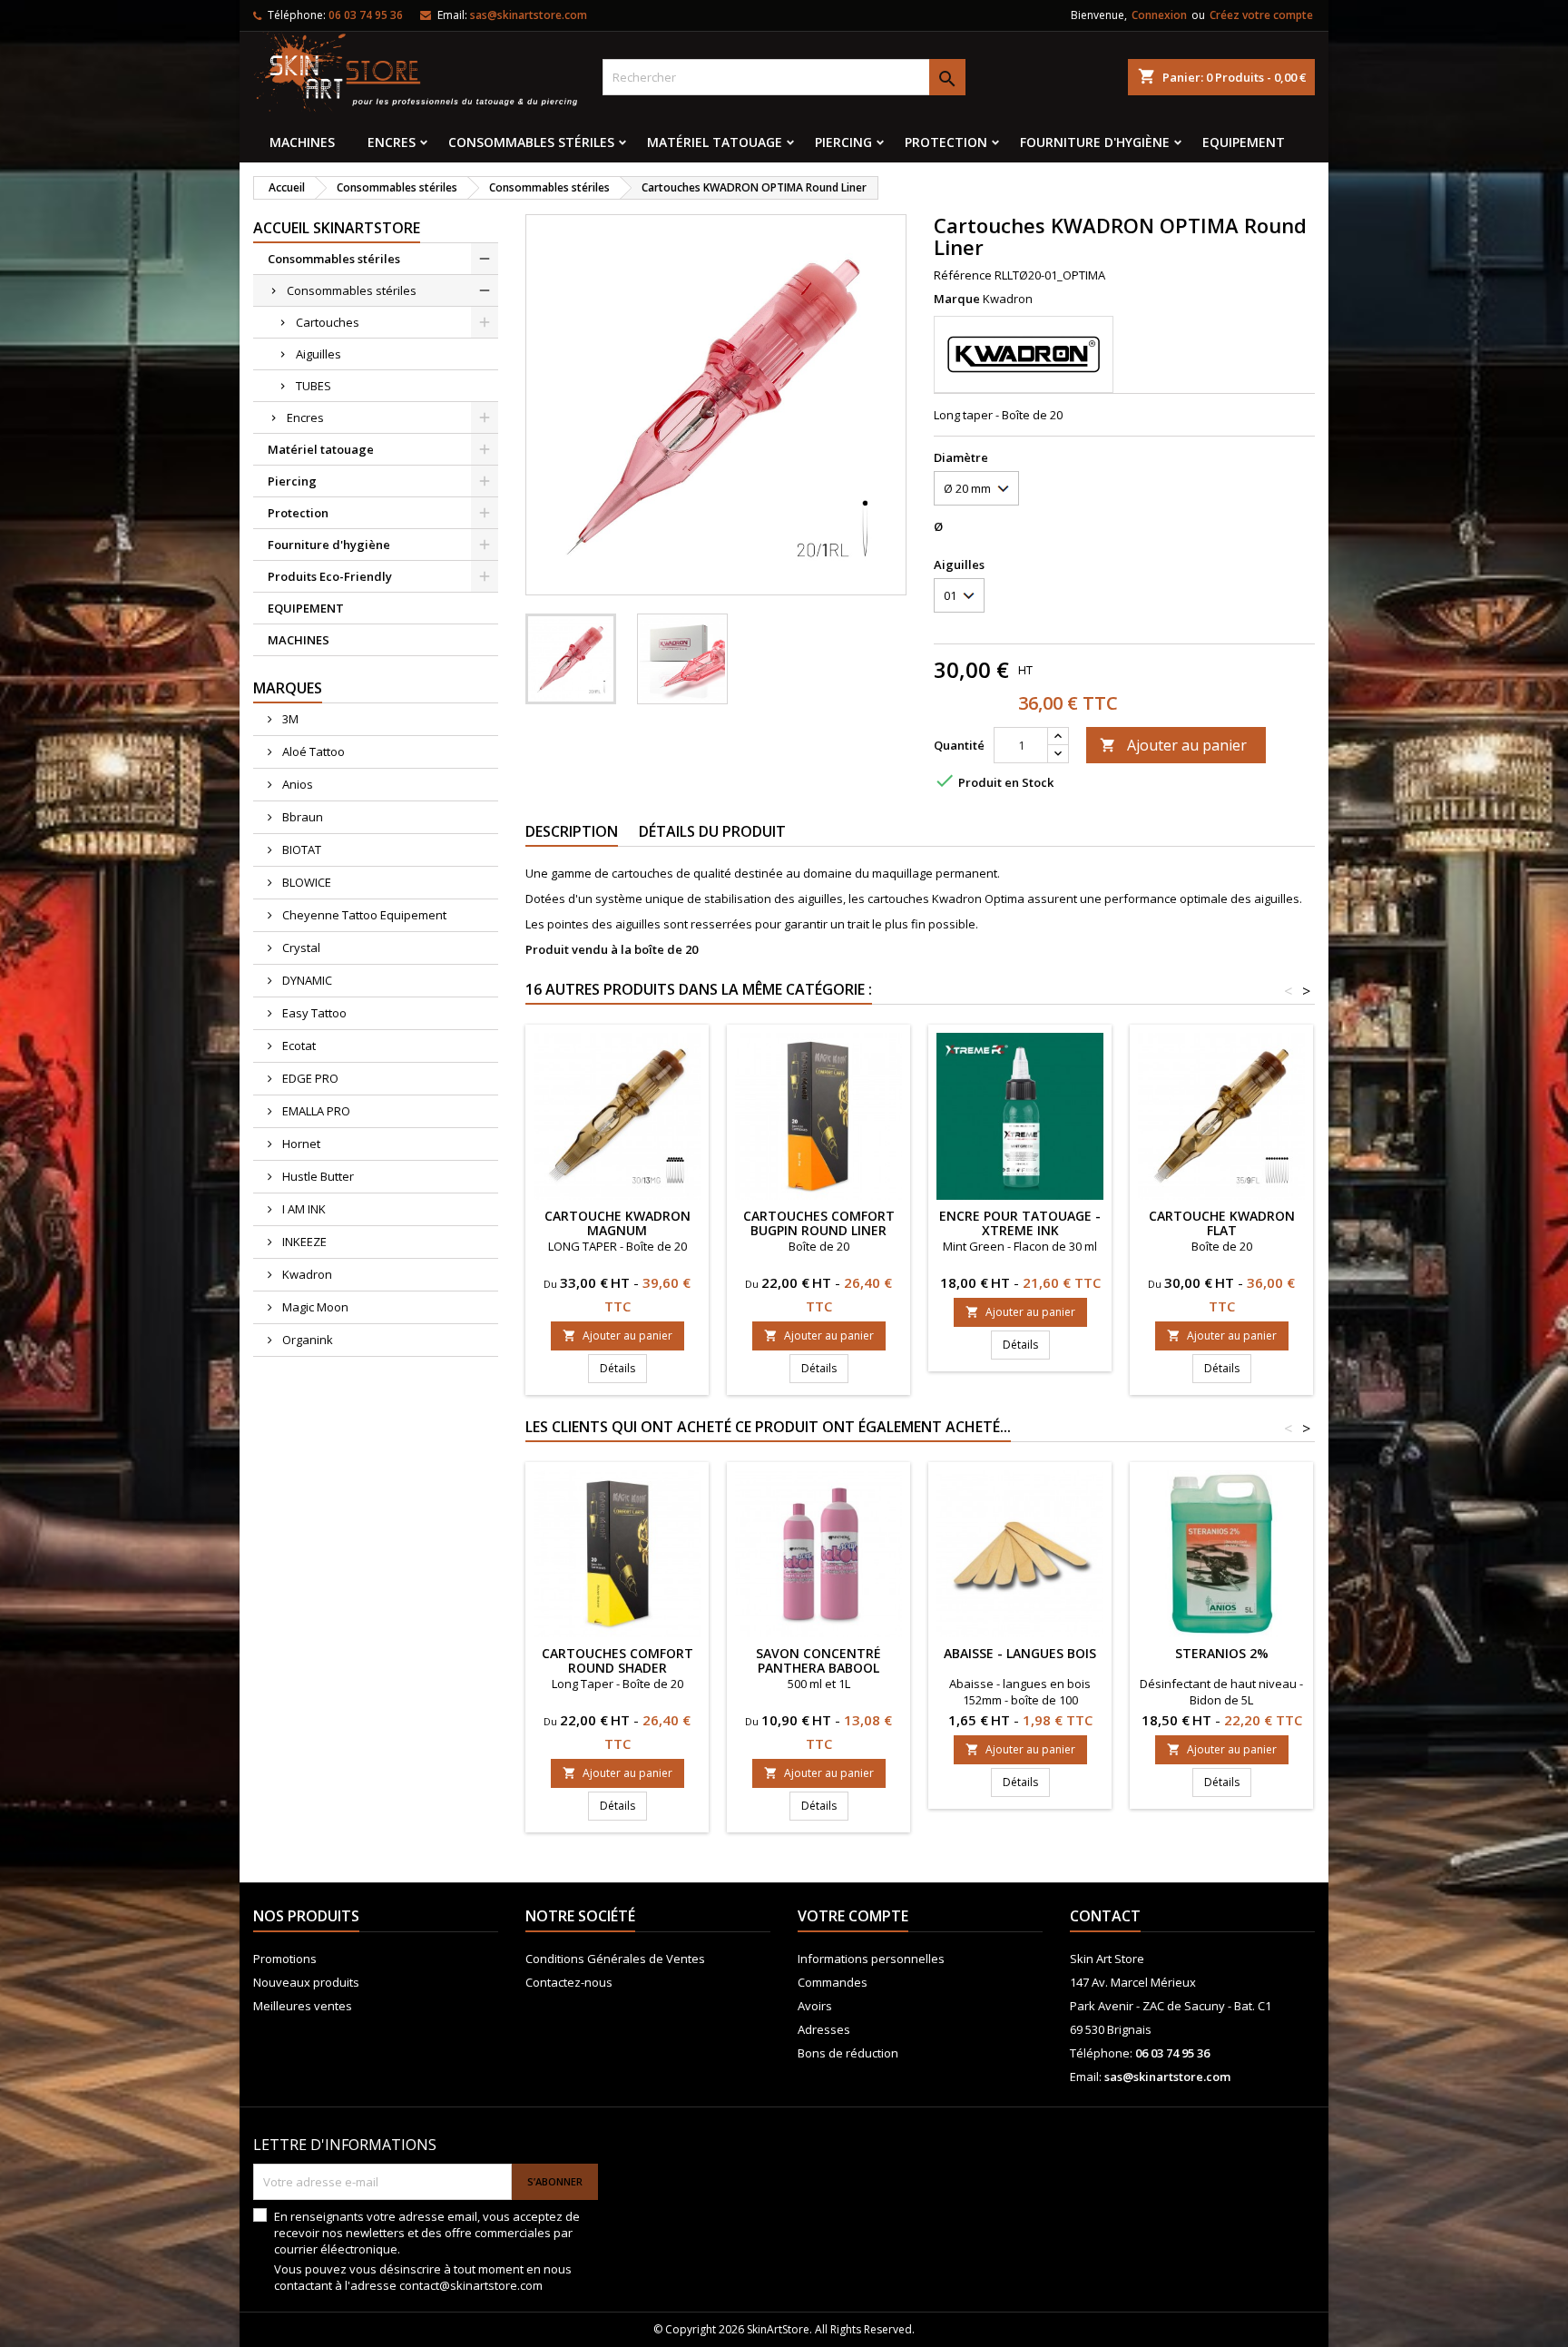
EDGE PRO (309, 1078)
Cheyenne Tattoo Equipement (363, 915)
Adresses (824, 2029)
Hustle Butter (317, 1176)
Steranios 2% (1222, 1653)
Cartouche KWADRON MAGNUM (617, 1223)
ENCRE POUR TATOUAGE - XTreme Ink (1020, 1223)
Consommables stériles (531, 142)
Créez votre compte (1261, 15)
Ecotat (298, 1046)
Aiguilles (318, 354)
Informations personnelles (871, 1959)
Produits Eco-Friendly (330, 576)
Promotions (285, 1959)
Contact (1105, 1916)
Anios (296, 784)
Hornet (300, 1144)
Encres (392, 142)
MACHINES (302, 142)
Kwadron (306, 1274)
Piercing (843, 142)
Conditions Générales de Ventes (615, 1959)
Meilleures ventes (303, 2006)
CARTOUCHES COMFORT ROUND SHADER (617, 1660)
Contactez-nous (569, 1982)
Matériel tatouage (715, 142)
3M (289, 719)
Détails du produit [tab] (712, 831)
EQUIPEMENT (1244, 142)
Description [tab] (572, 831)
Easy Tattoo (313, 1013)
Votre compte (853, 1916)
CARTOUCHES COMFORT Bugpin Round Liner (819, 1223)
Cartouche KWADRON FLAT (1222, 1223)
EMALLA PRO (315, 1111)
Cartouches (328, 322)
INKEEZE (303, 1242)
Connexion (1159, 15)
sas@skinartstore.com (529, 15)
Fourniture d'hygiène (1095, 142)
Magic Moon (314, 1307)
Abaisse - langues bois (1020, 1653)
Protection (946, 142)
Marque (957, 299)
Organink (306, 1340)
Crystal (300, 948)
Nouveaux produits (306, 1982)
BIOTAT (300, 849)
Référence (963, 275)
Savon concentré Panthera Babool (818, 1660)
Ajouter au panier (1173, 745)
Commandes (833, 1982)
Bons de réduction (848, 2053)
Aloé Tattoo (312, 751)
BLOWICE (305, 882)
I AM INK (303, 1209)
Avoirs (815, 2006)
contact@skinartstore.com (471, 2285)
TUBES (314, 386)
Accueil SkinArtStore (337, 228)
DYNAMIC (306, 980)
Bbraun (301, 817)
